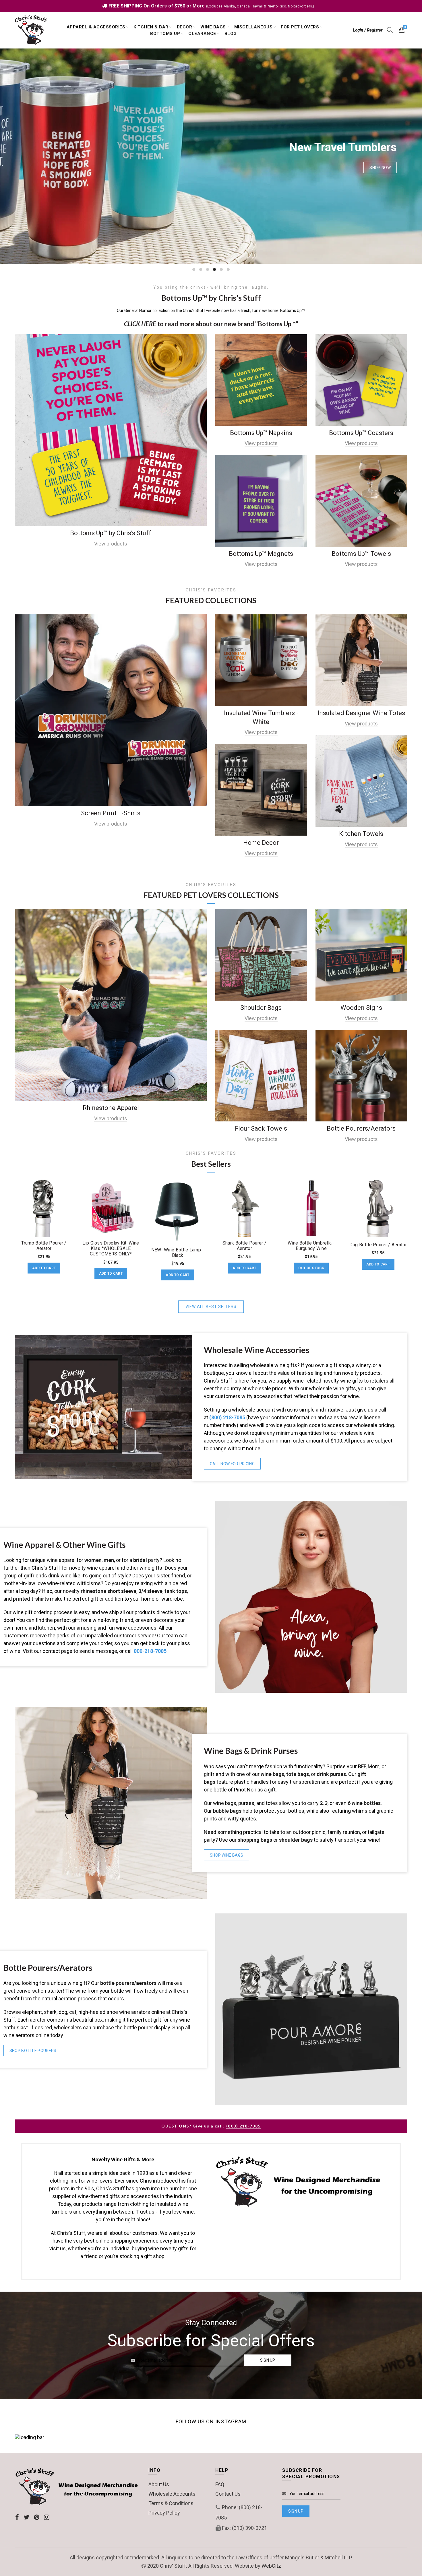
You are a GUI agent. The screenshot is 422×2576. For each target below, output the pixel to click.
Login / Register (368, 30)
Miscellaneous (253, 27)
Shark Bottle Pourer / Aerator (244, 1246)
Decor (185, 27)
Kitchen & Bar (151, 27)
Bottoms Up (165, 34)
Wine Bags (213, 27)
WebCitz (271, 2566)
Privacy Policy (164, 2513)
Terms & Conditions (171, 2503)
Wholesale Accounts (172, 2494)
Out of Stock (311, 1268)
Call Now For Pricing (232, 1464)
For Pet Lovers (300, 27)
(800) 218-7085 (243, 2126)
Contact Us (228, 2494)
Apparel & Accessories (96, 27)
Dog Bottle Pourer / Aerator (378, 1245)
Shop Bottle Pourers (33, 2051)
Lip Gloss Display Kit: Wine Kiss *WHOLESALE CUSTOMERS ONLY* (111, 1248)
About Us (159, 2484)
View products (111, 544)
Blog (231, 34)
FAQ (220, 2484)
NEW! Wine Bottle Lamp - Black (178, 1253)
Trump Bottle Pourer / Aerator (44, 1246)
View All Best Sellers (211, 1307)
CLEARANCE (202, 34)
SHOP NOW (380, 168)
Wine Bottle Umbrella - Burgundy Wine (311, 1246)
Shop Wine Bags (227, 1855)
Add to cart (44, 1268)
